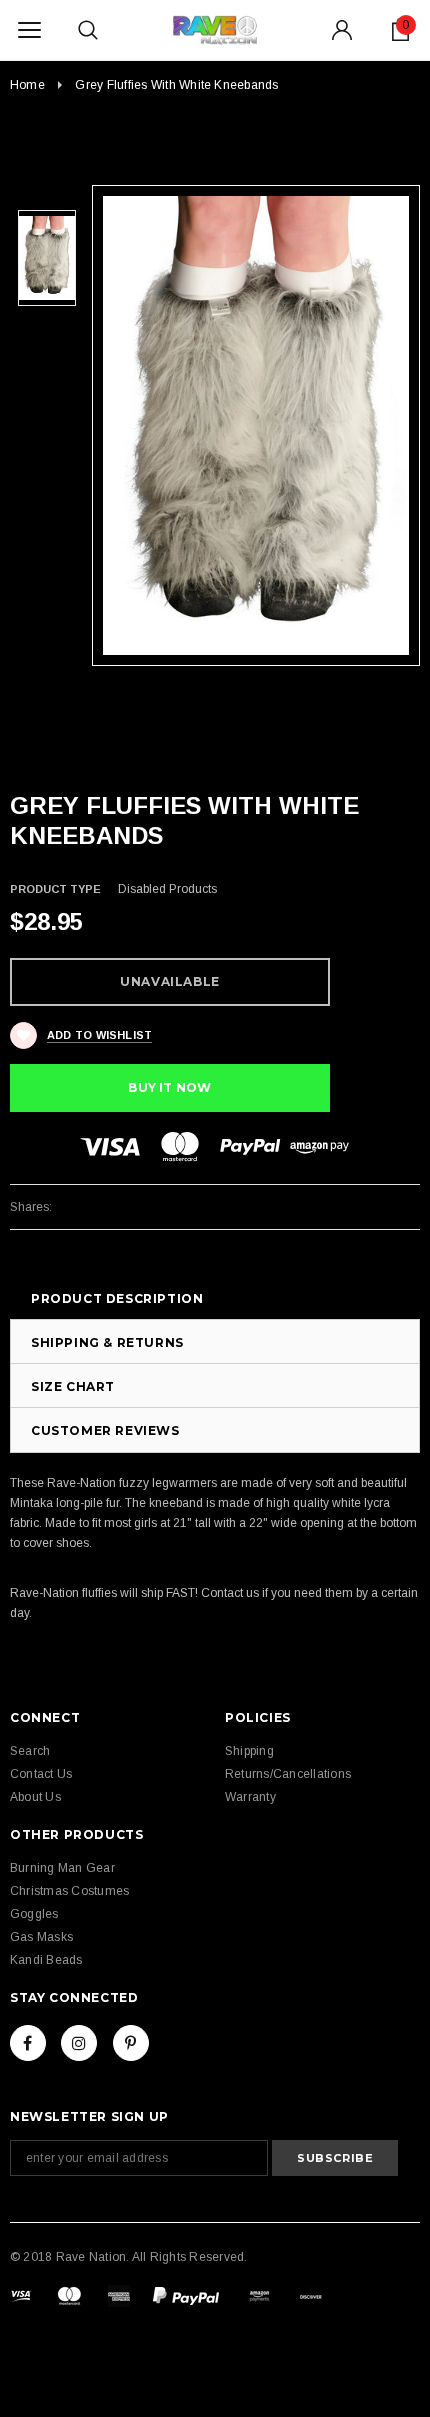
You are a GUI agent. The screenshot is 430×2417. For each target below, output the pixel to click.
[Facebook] (28, 2043)
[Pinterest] (131, 2043)
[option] (256, 425)
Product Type (55, 889)
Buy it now (169, 1087)
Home (27, 85)
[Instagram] (79, 2043)
